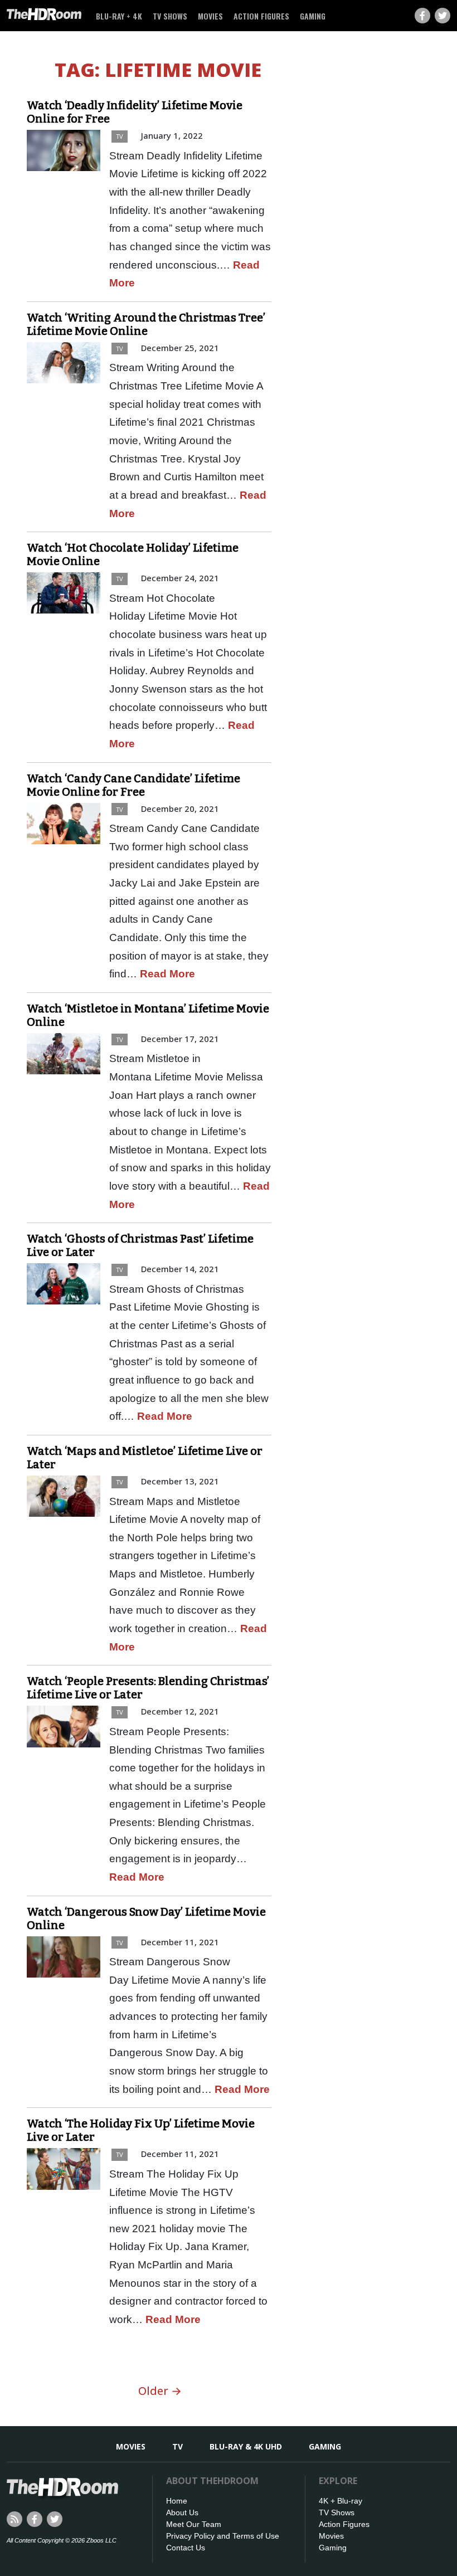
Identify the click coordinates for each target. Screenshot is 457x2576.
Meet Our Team (194, 2524)
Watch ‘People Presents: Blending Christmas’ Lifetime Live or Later (148, 1688)
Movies (210, 16)
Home (177, 2501)
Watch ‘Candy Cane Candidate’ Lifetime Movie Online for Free (133, 785)
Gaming (313, 16)
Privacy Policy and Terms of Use (223, 2536)
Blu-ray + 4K (119, 16)
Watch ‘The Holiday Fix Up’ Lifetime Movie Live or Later (141, 2130)
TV (120, 136)
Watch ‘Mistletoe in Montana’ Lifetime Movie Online (148, 1015)
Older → (160, 2391)
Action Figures (261, 16)
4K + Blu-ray (341, 2501)
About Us (182, 2512)
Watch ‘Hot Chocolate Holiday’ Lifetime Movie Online (133, 554)
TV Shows (170, 16)
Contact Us (186, 2548)
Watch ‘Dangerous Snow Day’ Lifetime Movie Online (146, 1918)
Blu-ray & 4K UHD (246, 2446)
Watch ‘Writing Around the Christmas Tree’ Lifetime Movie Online (146, 324)
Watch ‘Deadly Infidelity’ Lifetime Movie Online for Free (135, 112)
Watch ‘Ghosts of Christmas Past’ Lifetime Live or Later (140, 1245)
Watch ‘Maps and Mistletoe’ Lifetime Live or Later (145, 1458)
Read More (167, 974)
